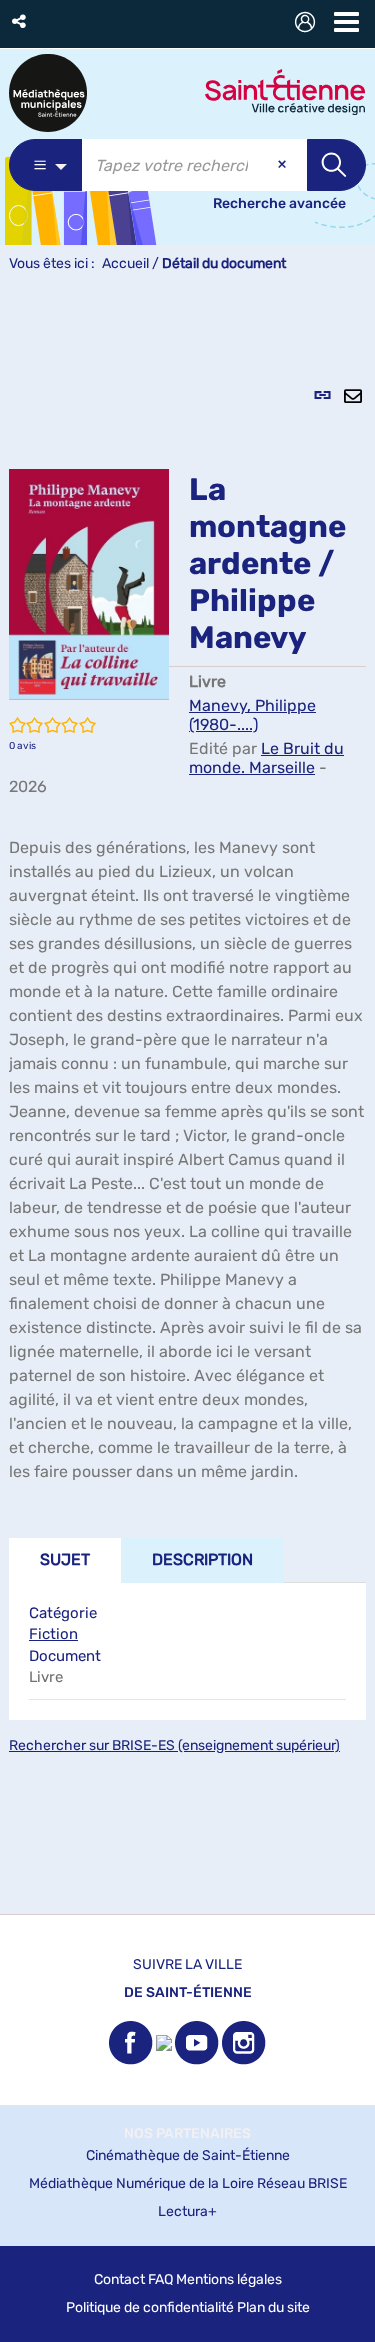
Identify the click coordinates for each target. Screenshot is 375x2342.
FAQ (160, 2279)
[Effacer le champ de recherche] (284, 165)
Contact (119, 2279)
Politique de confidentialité (150, 2307)
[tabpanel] (187, 1104)
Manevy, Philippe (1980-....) (252, 715)
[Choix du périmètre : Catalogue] (45, 165)
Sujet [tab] (65, 1559)
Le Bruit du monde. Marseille (266, 758)
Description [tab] (202, 1559)
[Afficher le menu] (346, 22)
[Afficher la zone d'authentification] (309, 24)
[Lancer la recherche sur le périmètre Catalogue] (336, 165)
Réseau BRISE (302, 2183)
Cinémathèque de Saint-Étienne (188, 2155)
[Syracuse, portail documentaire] (48, 93)
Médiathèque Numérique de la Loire (141, 2183)
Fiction (53, 1634)
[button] (20, 21)
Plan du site (273, 2307)
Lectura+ (187, 2211)
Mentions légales (229, 2279)
